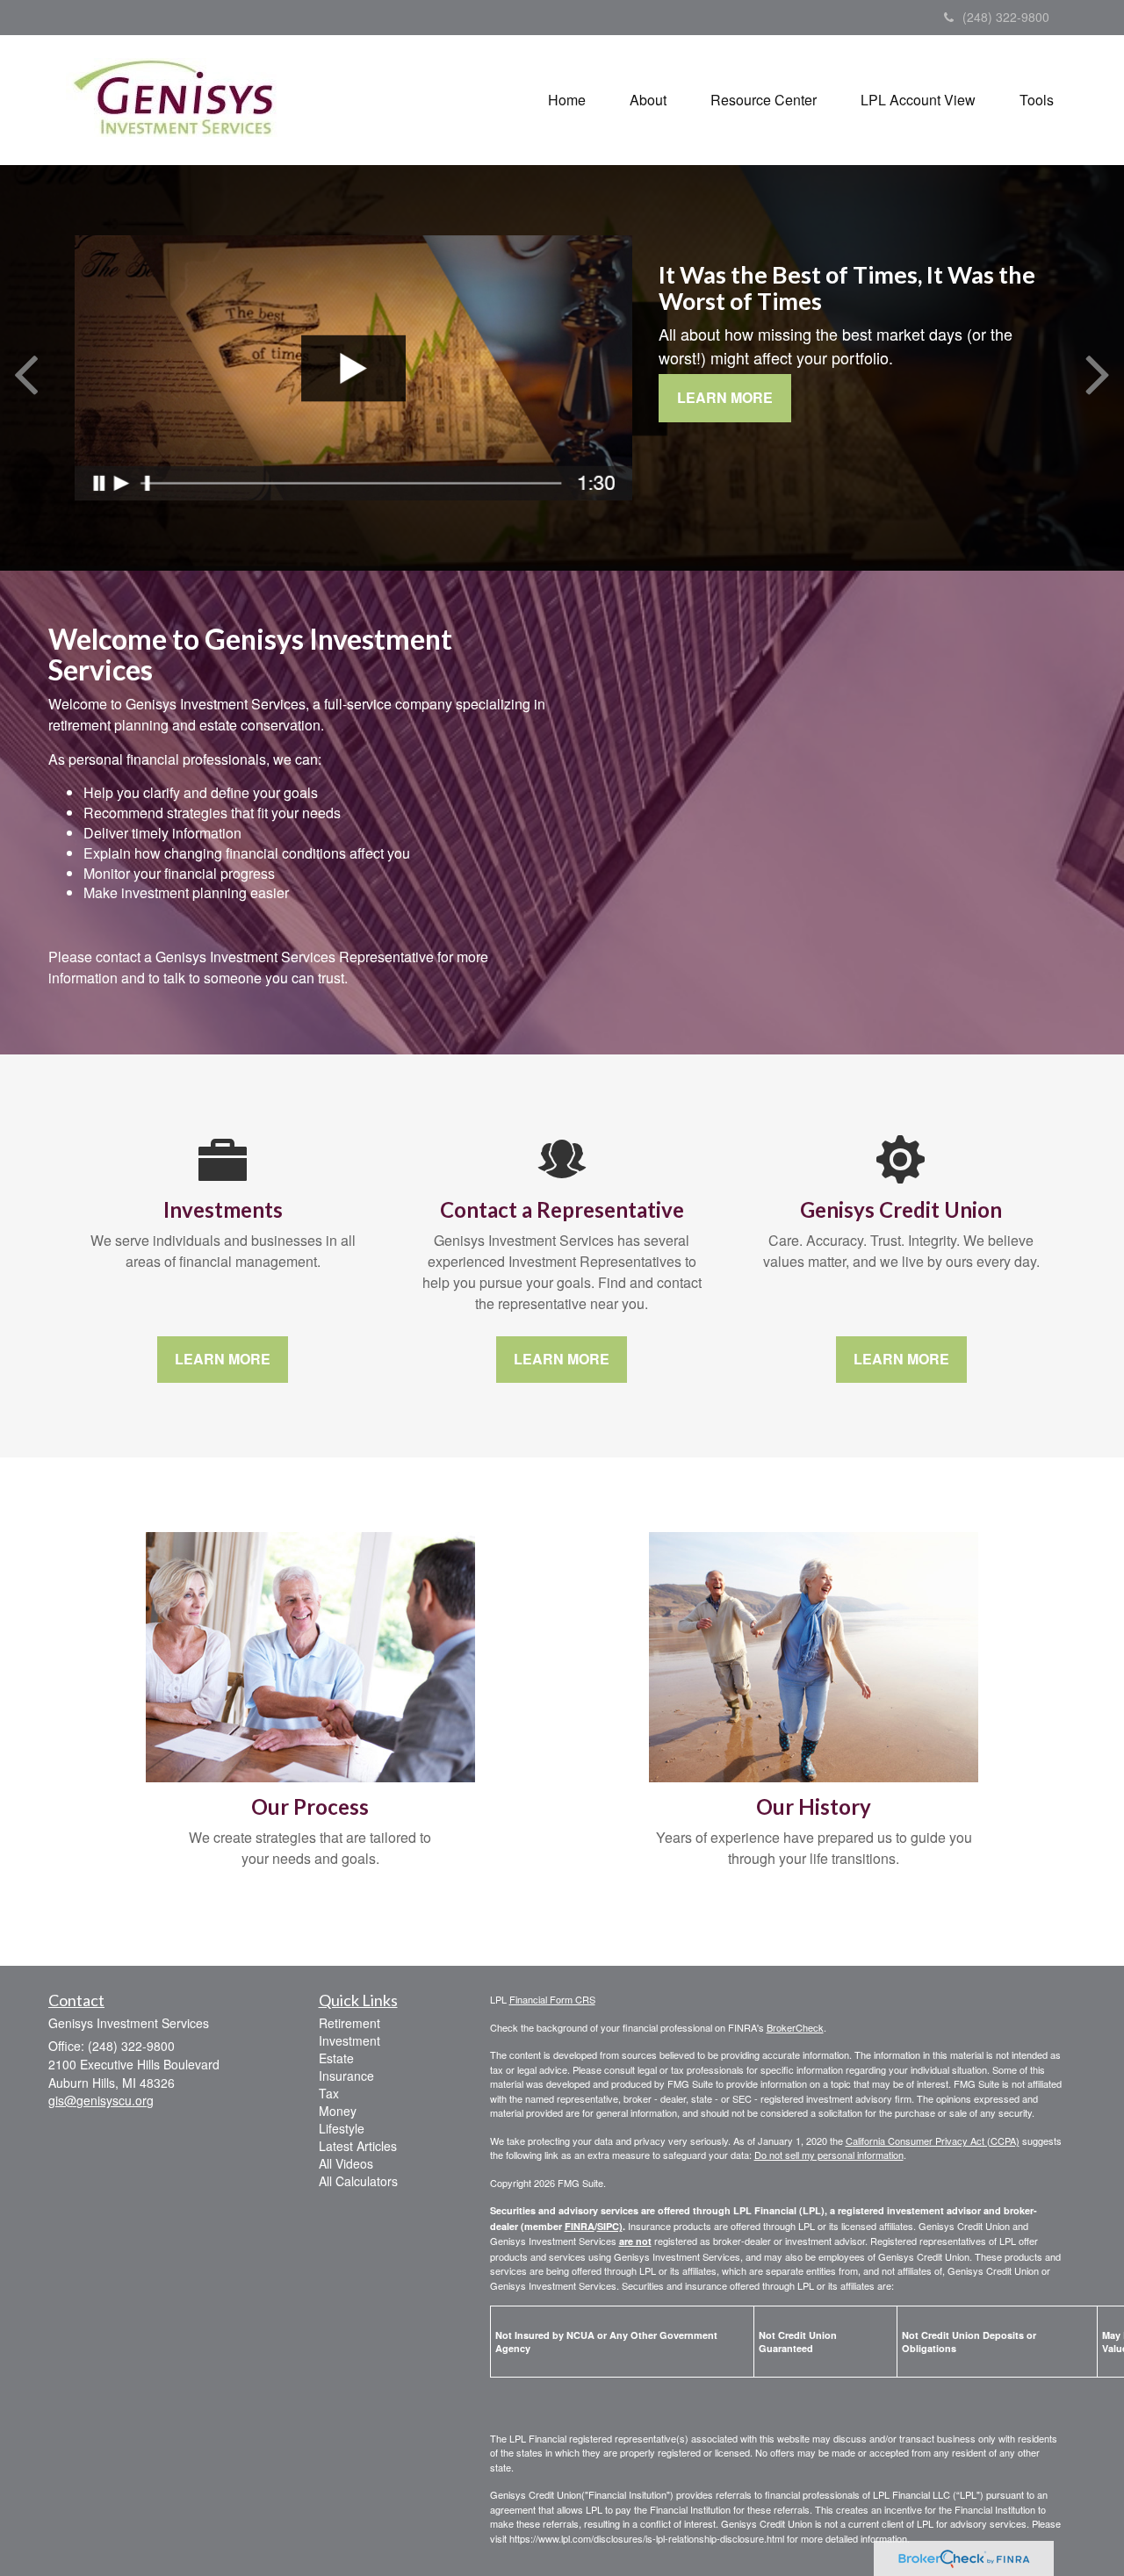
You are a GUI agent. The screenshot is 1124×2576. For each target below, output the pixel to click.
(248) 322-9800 (1006, 17)
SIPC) (610, 2226)
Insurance (346, 2076)
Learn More (725, 397)
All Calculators (358, 2181)
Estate (336, 2058)
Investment (349, 2040)
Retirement (349, 2023)
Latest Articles (358, 2146)
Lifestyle (342, 2128)
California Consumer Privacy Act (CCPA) (933, 2141)
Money (338, 2111)
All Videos (346, 2163)
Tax (329, 2093)
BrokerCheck (795, 2027)
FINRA (580, 2226)
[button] (648, 100)
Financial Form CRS (552, 1999)
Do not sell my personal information (829, 2155)
